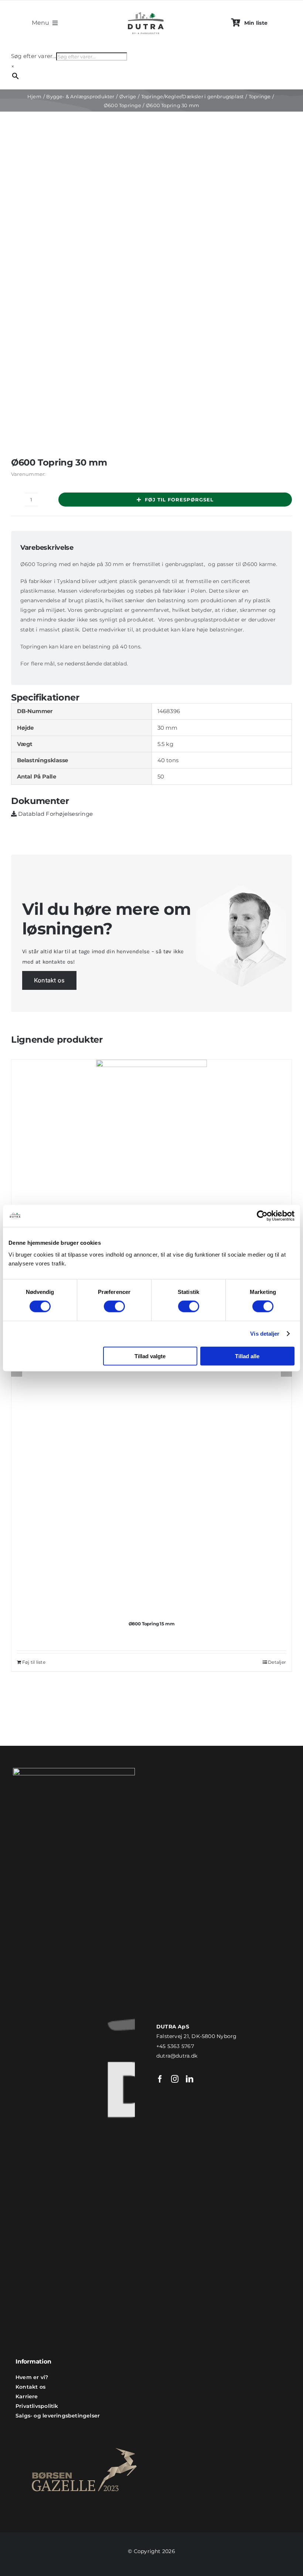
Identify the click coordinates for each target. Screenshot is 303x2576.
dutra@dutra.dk (177, 2056)
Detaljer (277, 1662)
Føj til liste (34, 1662)
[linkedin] (190, 2079)
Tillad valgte (150, 1356)
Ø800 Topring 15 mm (152, 1624)
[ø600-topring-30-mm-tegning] (151, 295)
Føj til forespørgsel (179, 500)
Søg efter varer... (34, 56)
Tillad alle (247, 1356)
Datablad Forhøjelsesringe (55, 814)
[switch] (114, 1306)
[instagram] (175, 2079)
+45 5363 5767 (175, 2046)
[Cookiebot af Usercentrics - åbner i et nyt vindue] (262, 1216)
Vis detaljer (265, 1334)
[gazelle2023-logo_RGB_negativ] (84, 2435)
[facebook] (160, 2079)
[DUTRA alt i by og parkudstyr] (146, 11)
